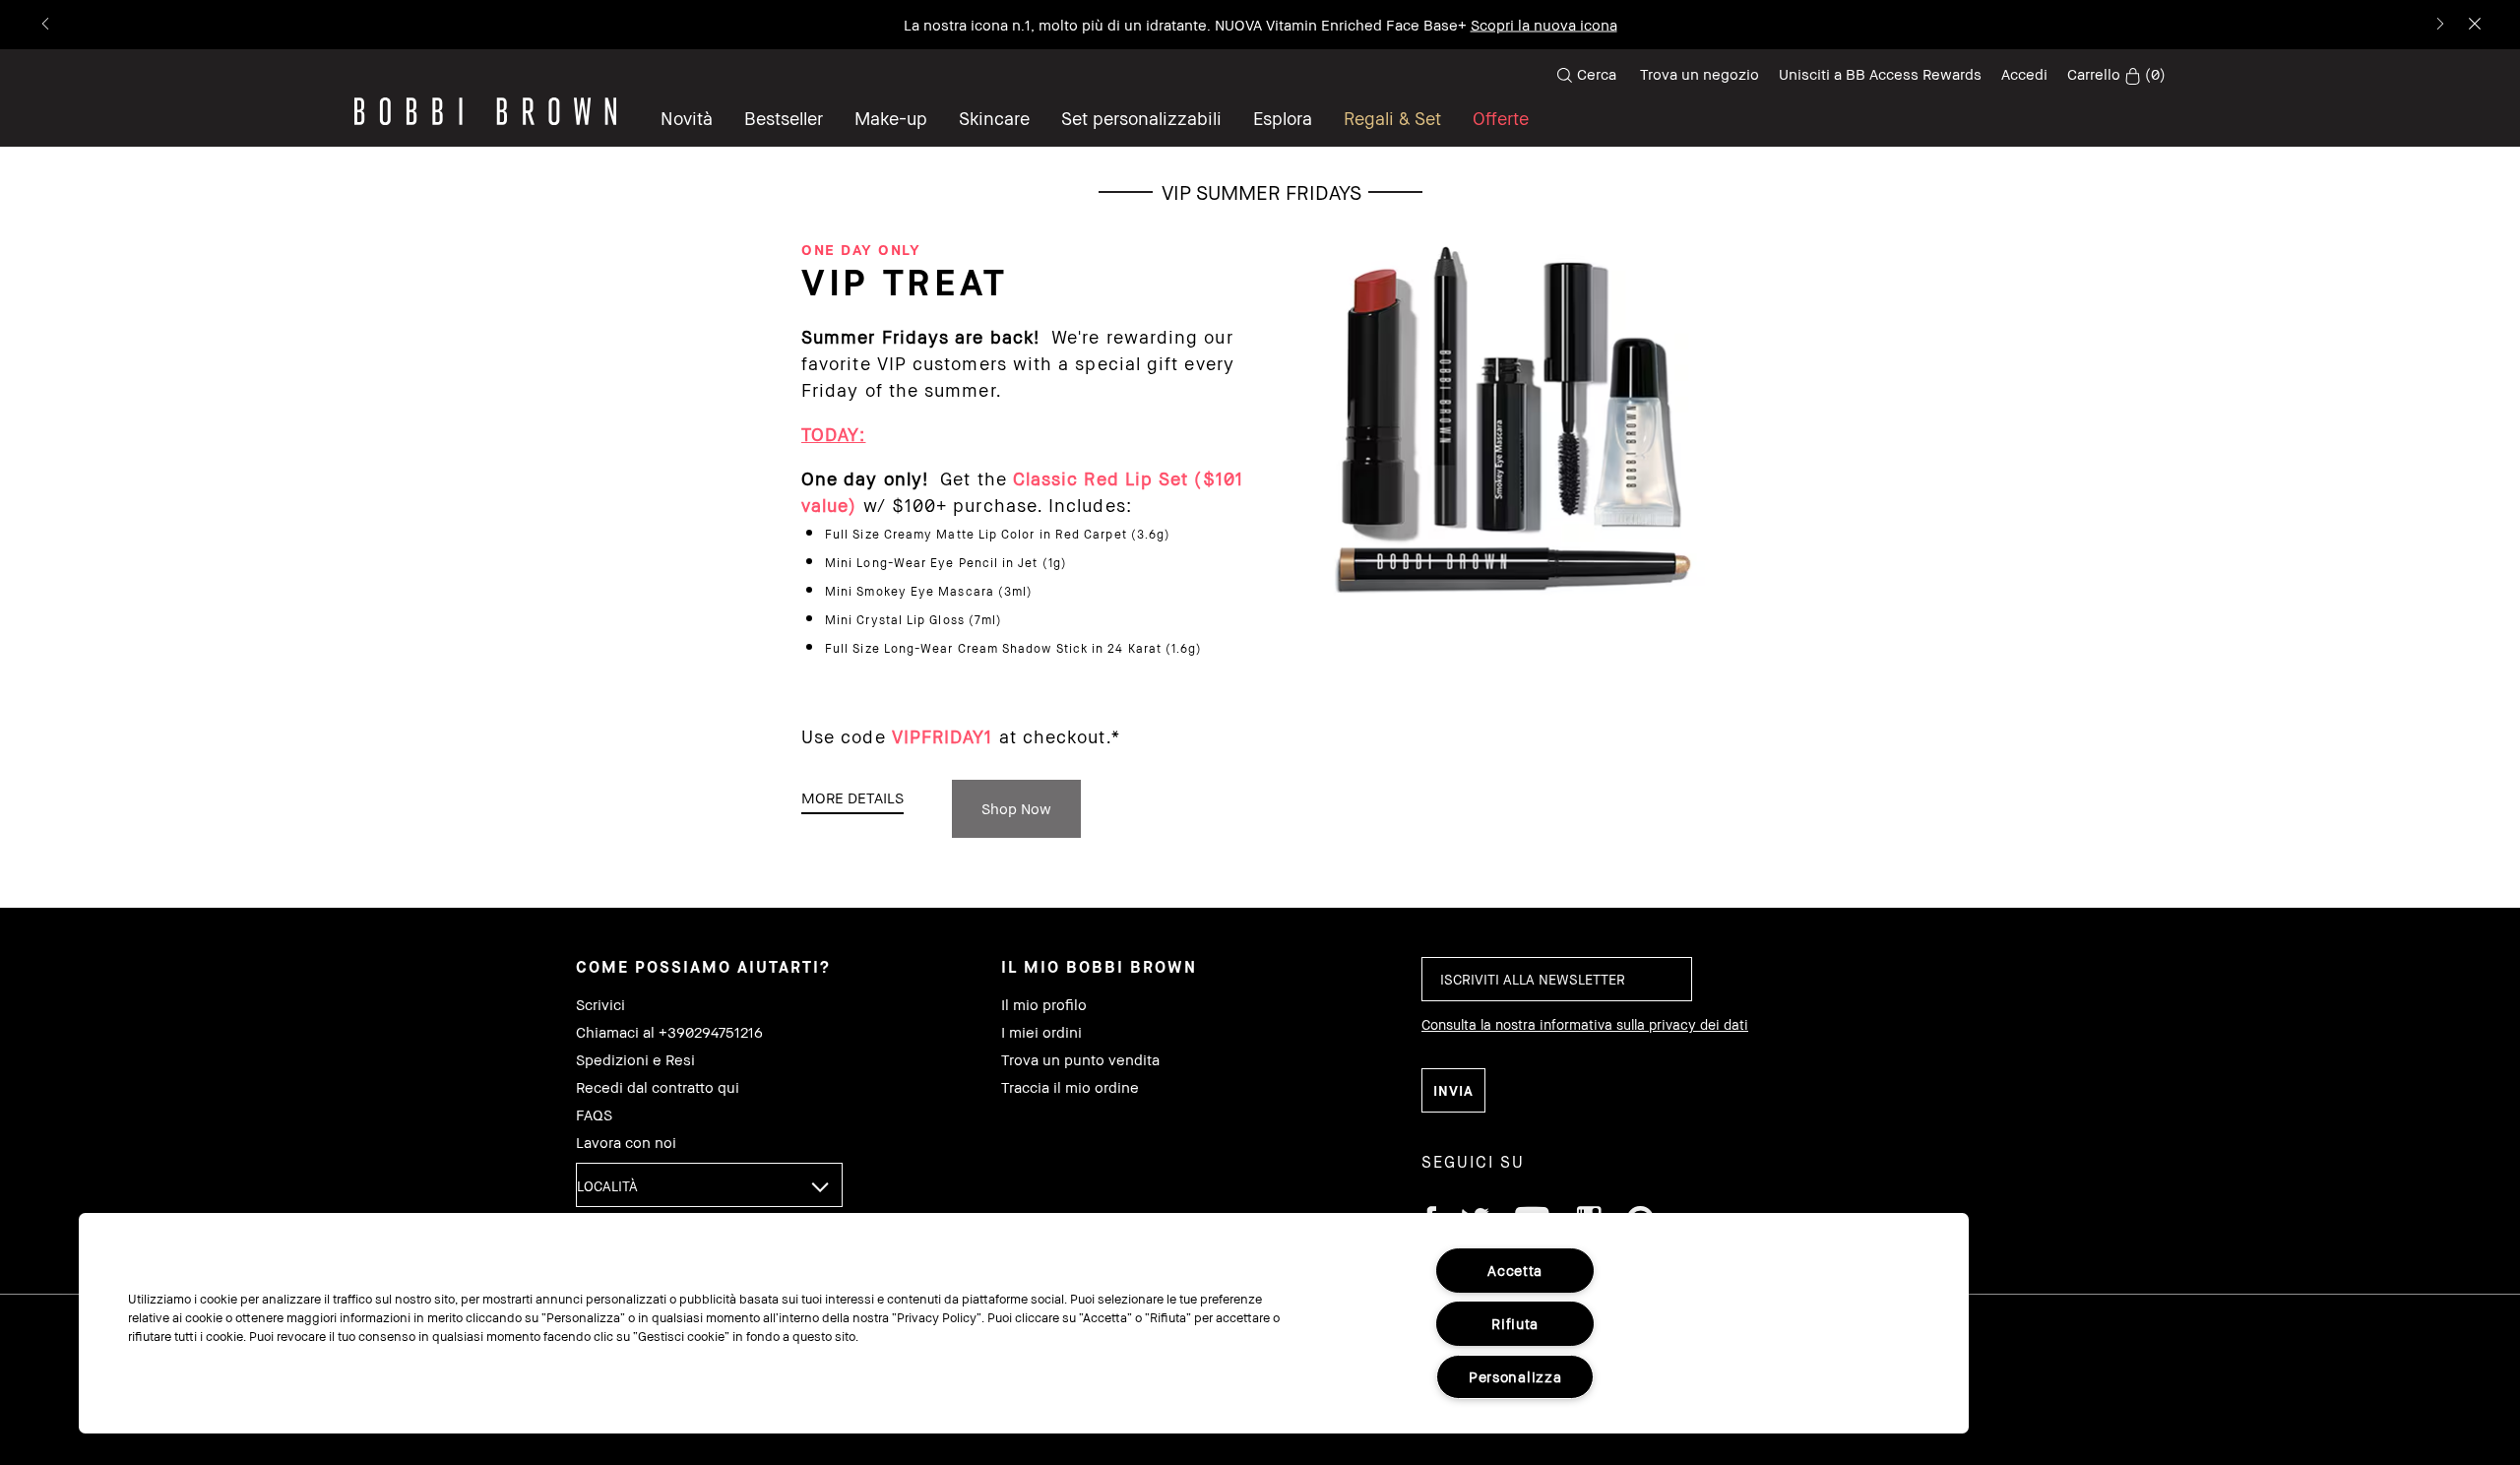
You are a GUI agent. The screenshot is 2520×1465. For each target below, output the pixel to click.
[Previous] (47, 25)
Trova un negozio (1700, 74)
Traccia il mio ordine (1070, 1087)
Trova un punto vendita (1080, 1060)
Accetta (1515, 1271)
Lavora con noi (626, 1143)
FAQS (594, 1115)
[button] (1283, 118)
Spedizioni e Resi (635, 1060)
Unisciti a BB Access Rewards (1880, 74)
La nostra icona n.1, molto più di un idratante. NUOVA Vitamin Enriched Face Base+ (1260, 25)
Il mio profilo (1044, 1005)
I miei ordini (1041, 1032)
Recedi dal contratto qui (658, 1087)
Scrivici (600, 1005)
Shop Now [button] (1016, 808)
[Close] (2473, 25)
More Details (852, 797)
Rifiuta (1515, 1324)
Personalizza (1515, 1377)
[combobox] (709, 1185)
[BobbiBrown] (485, 111)
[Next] (2439, 25)
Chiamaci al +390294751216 (669, 1032)
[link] (2116, 75)
